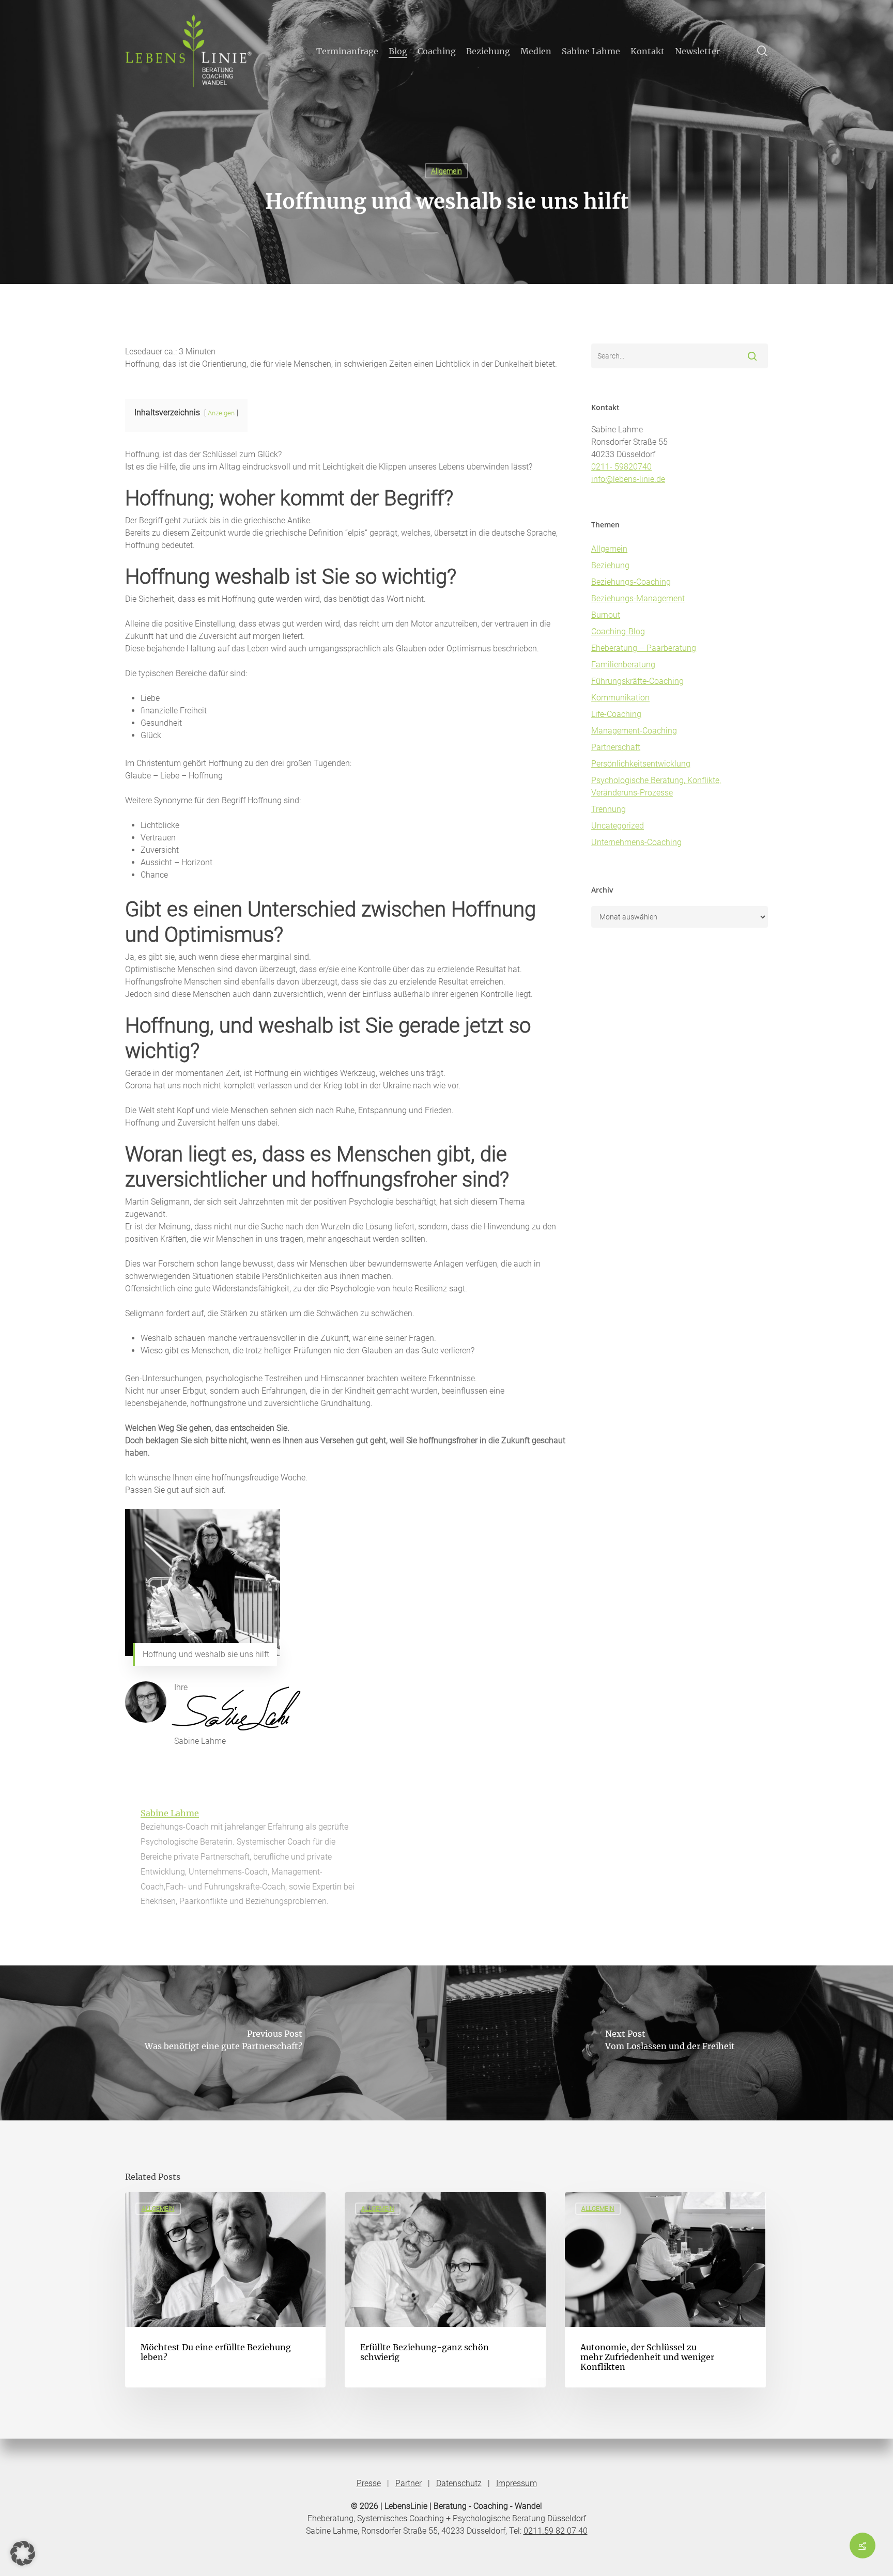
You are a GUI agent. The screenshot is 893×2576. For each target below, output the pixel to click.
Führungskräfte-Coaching (637, 681)
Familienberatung (623, 665)
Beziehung (610, 565)
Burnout (606, 615)
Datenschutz (459, 2483)
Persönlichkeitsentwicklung (641, 764)
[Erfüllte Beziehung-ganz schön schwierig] (445, 2290)
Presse (369, 2483)
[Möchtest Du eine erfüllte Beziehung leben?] (225, 2290)
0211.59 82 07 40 (556, 2531)
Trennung (609, 809)
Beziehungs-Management (638, 598)
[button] (23, 2553)
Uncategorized (618, 826)
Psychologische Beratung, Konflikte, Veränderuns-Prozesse (656, 786)
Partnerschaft (616, 747)
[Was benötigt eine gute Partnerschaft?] (223, 2043)
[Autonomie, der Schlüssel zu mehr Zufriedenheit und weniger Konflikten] (665, 2290)
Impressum (517, 2483)
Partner (409, 2483)
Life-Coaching (616, 714)
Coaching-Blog (618, 631)
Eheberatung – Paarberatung (644, 648)
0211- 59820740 (621, 467)
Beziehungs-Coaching (631, 582)
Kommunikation (620, 698)
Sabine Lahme (170, 1813)
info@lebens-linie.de (628, 479)
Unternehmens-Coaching (636, 842)
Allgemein (446, 171)
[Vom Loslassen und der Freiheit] (670, 2043)
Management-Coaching (634, 731)
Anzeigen (221, 413)
